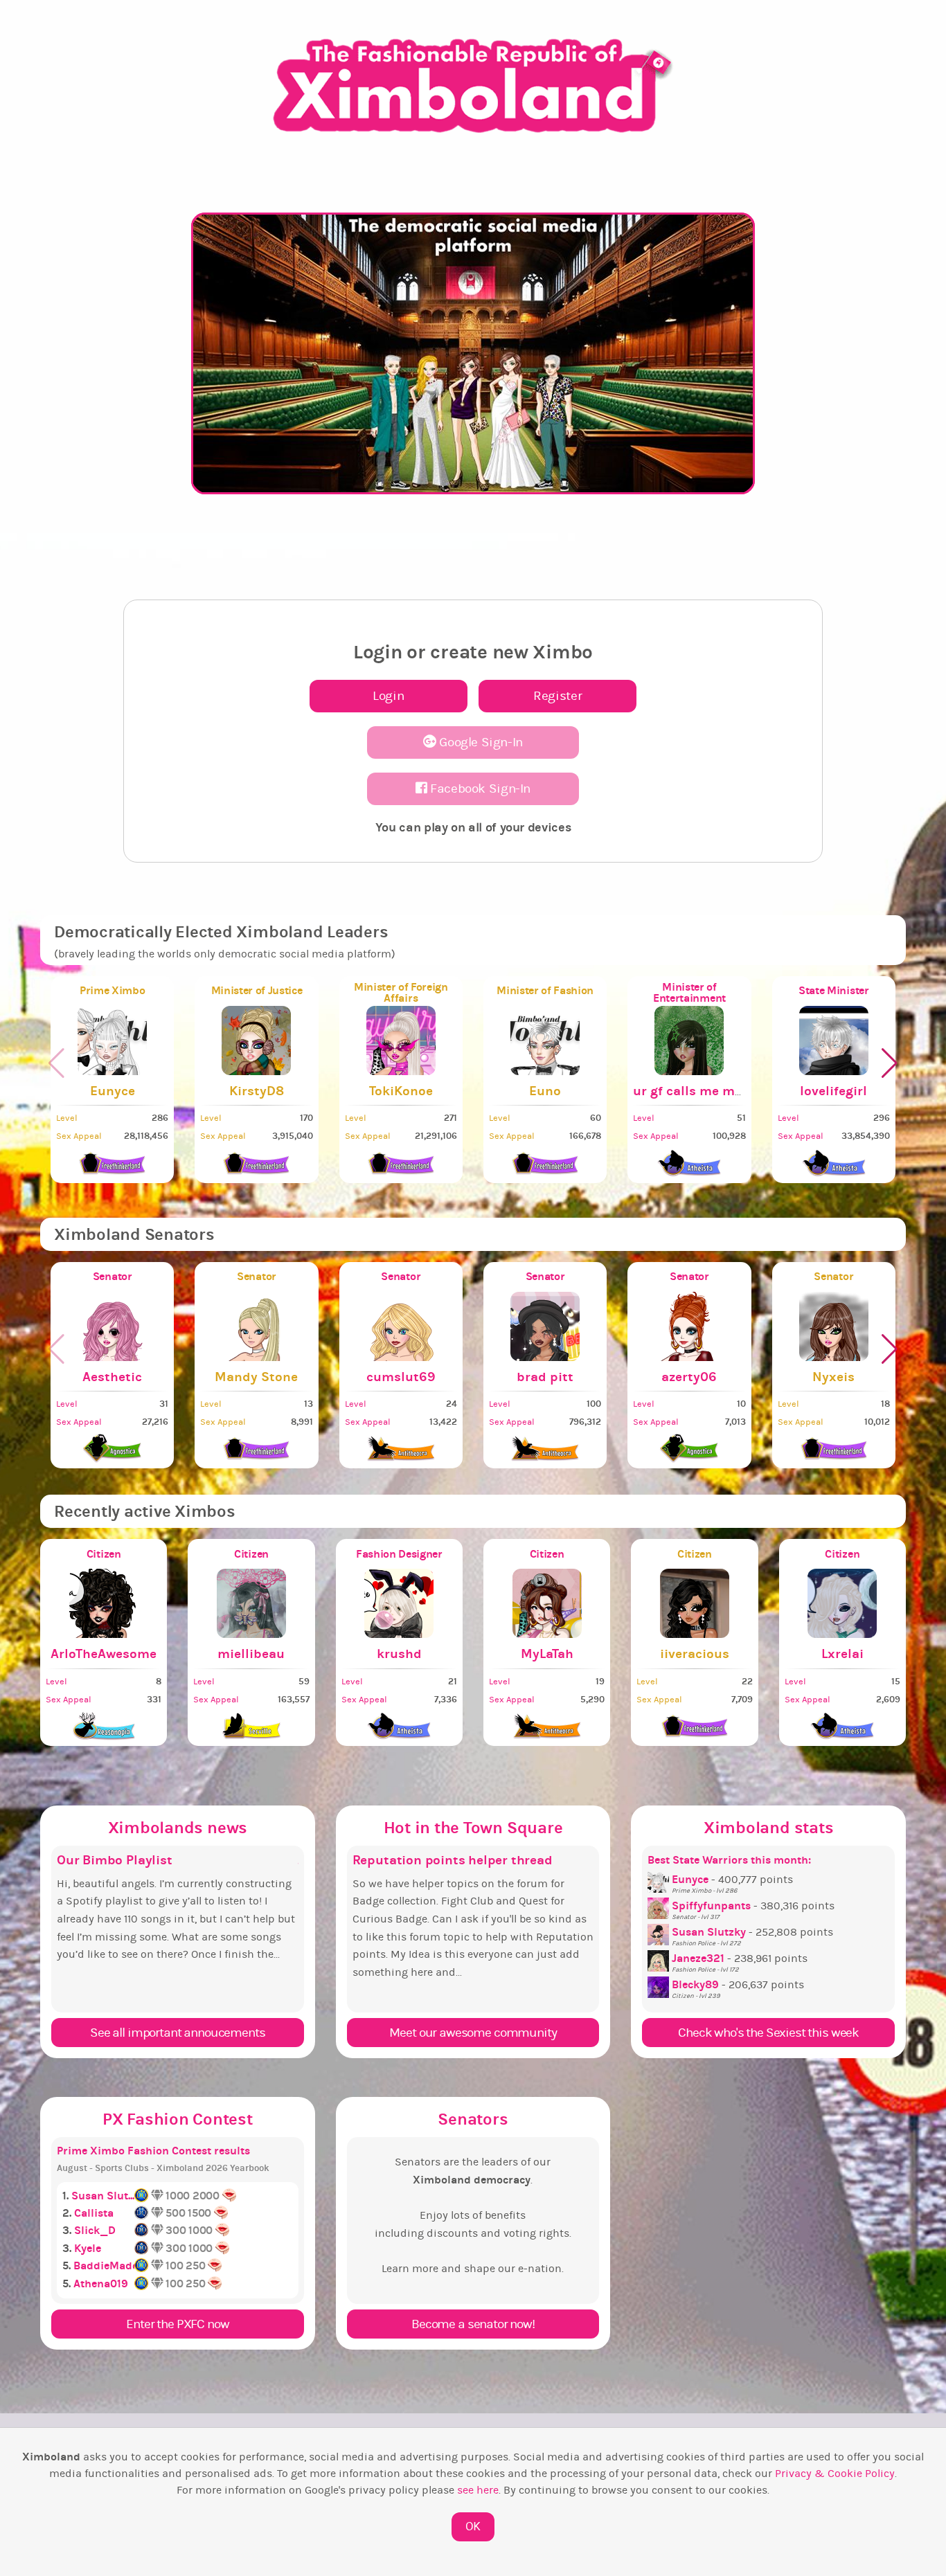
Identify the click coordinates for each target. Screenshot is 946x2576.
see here (478, 2490)
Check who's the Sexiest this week (768, 2033)
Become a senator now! (473, 2324)
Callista (94, 2213)
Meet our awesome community (473, 2033)
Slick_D (95, 2230)
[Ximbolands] (473, 86)
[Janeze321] (660, 1958)
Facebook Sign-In (479, 789)
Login (388, 696)
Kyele (88, 2248)
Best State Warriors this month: (729, 1860)
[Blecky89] (660, 1985)
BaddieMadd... (109, 2266)
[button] (890, 1063)
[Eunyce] (660, 1880)
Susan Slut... (103, 2196)
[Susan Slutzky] (660, 1932)
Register (557, 696)
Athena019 (101, 2284)
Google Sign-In (480, 742)
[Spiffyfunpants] (660, 1906)
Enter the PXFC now (177, 2324)
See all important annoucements (177, 2033)
